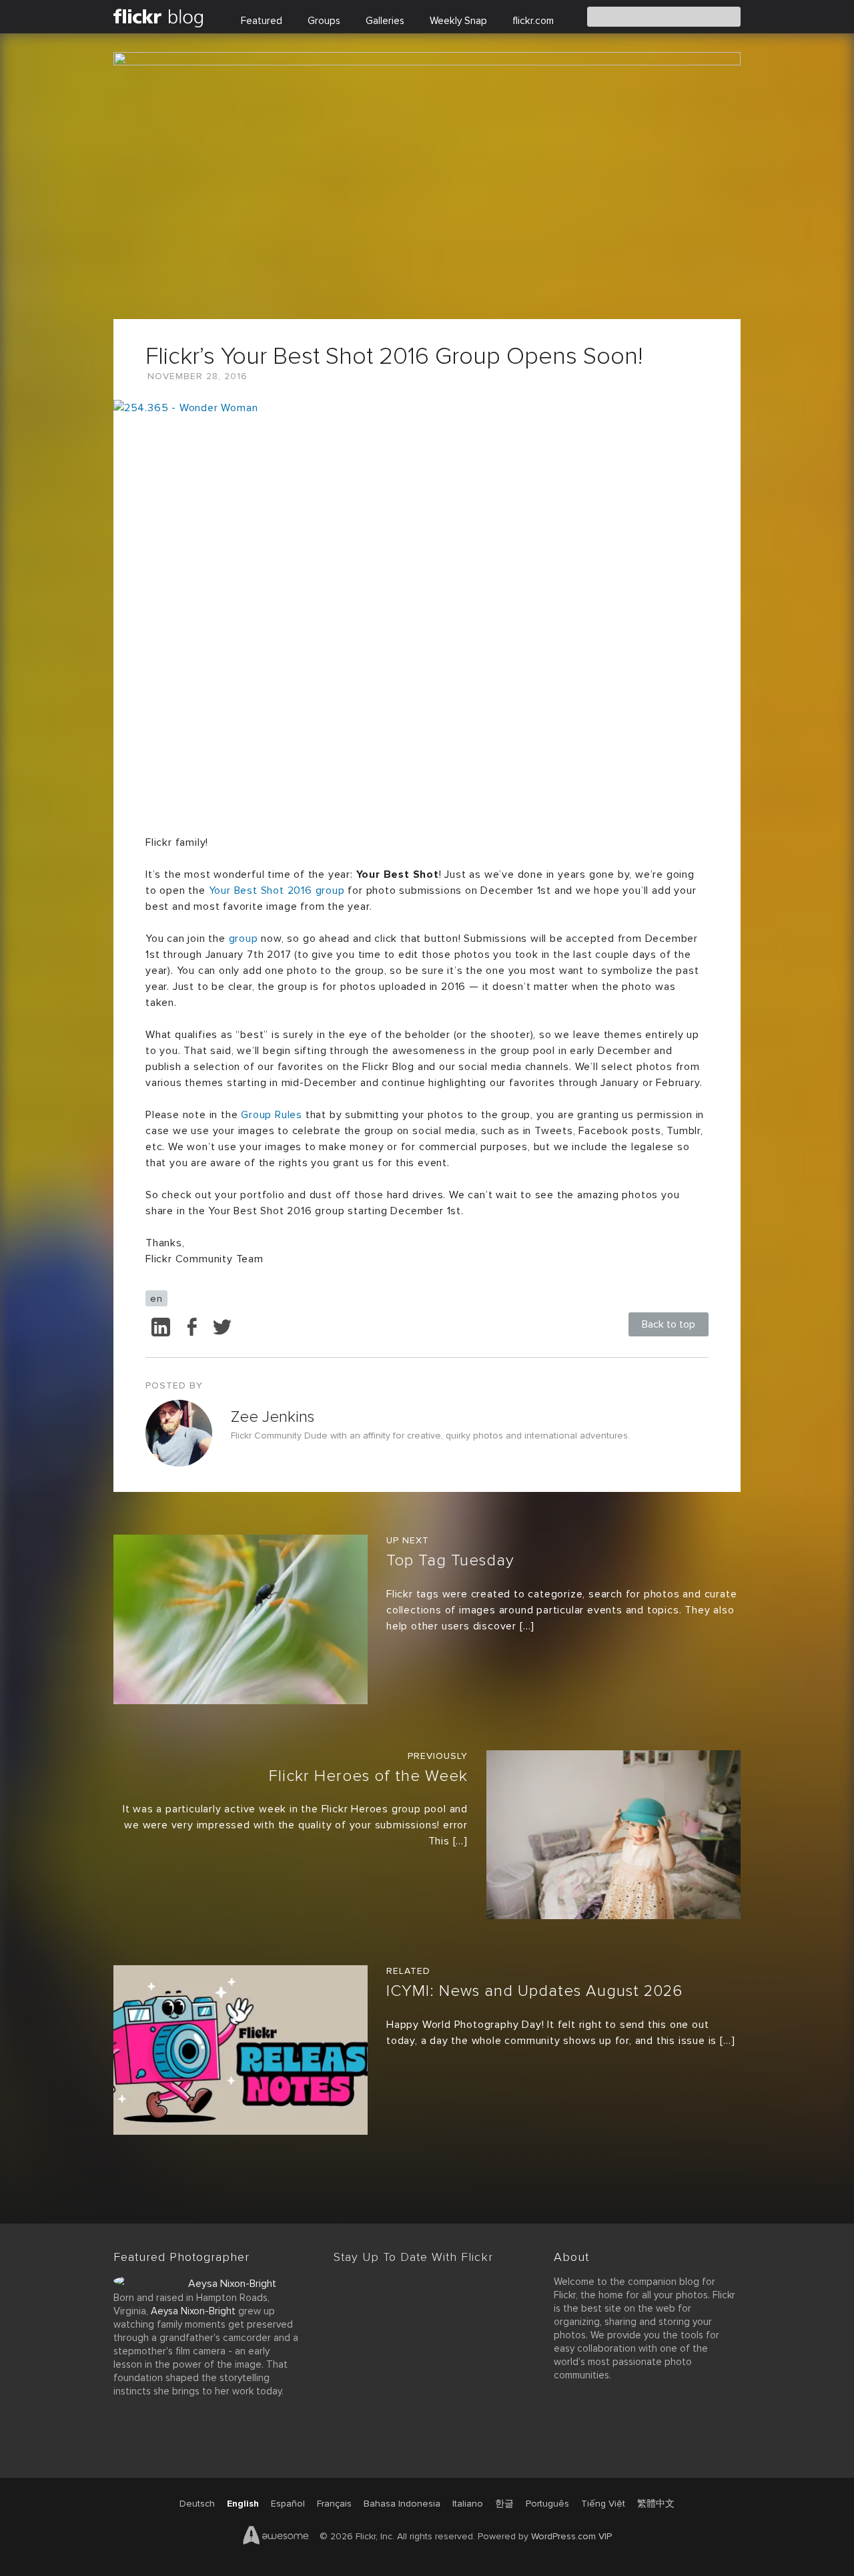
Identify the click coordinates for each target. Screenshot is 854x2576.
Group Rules (272, 1115)
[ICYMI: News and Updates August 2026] (241, 2053)
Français (334, 2504)
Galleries (385, 21)
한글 (504, 2504)
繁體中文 (656, 2504)
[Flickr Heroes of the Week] (613, 1838)
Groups (324, 21)
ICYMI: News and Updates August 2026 (534, 1991)
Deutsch (197, 2504)
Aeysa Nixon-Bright (232, 2284)
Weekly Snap (458, 21)
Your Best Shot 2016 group (277, 890)
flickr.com (533, 21)
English (243, 2504)
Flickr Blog (164, 17)
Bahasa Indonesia (402, 2504)
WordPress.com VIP (571, 2536)
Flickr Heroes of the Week (368, 1776)
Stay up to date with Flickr (413, 2257)
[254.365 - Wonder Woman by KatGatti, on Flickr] (427, 609)
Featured (262, 21)
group (244, 939)
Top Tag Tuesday (450, 1560)
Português (547, 2504)
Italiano (468, 2504)
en (156, 1298)
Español (288, 2504)
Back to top (669, 1324)
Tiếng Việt (603, 2504)
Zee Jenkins (273, 1417)
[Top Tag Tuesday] (241, 1622)
